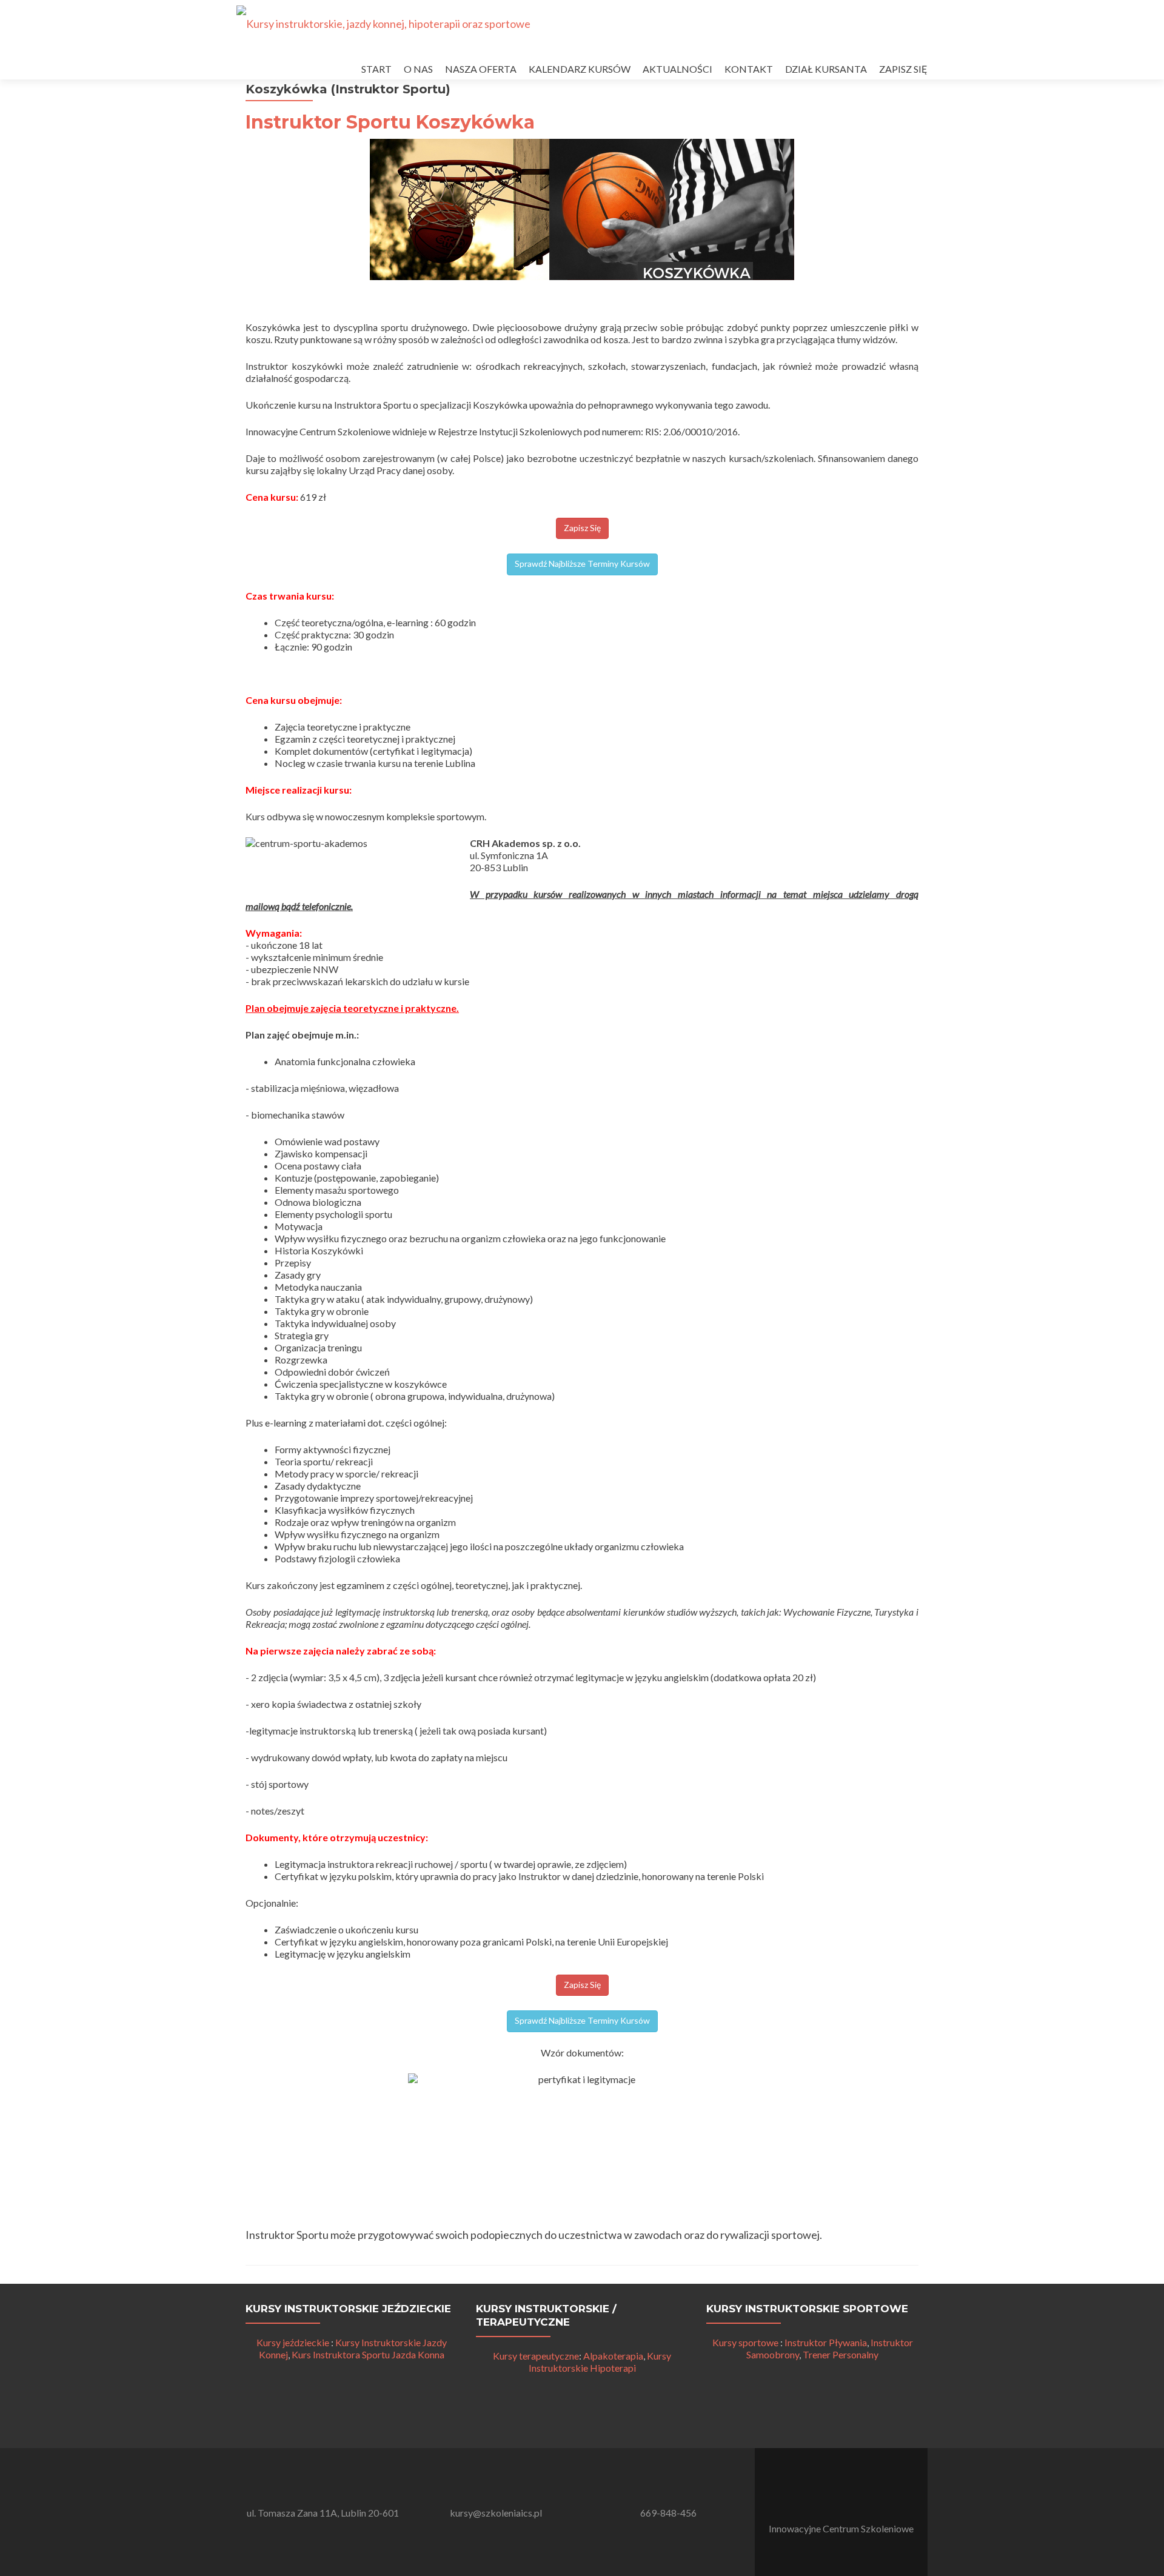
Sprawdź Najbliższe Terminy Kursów (582, 564)
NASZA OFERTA (481, 69)
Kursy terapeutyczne (536, 2356)
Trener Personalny (841, 2354)
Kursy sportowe (745, 2342)
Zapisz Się (582, 528)
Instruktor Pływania (826, 2342)
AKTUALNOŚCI (677, 69)
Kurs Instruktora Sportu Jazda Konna (368, 2354)
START (376, 69)
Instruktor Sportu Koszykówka (390, 122)
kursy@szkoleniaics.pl (496, 2513)
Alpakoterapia (613, 2356)
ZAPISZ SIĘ (903, 69)
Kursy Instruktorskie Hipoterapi (600, 2362)
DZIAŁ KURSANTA (826, 69)
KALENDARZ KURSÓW (580, 69)
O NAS (418, 69)
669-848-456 (668, 2513)
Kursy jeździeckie (293, 2342)
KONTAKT (749, 69)
